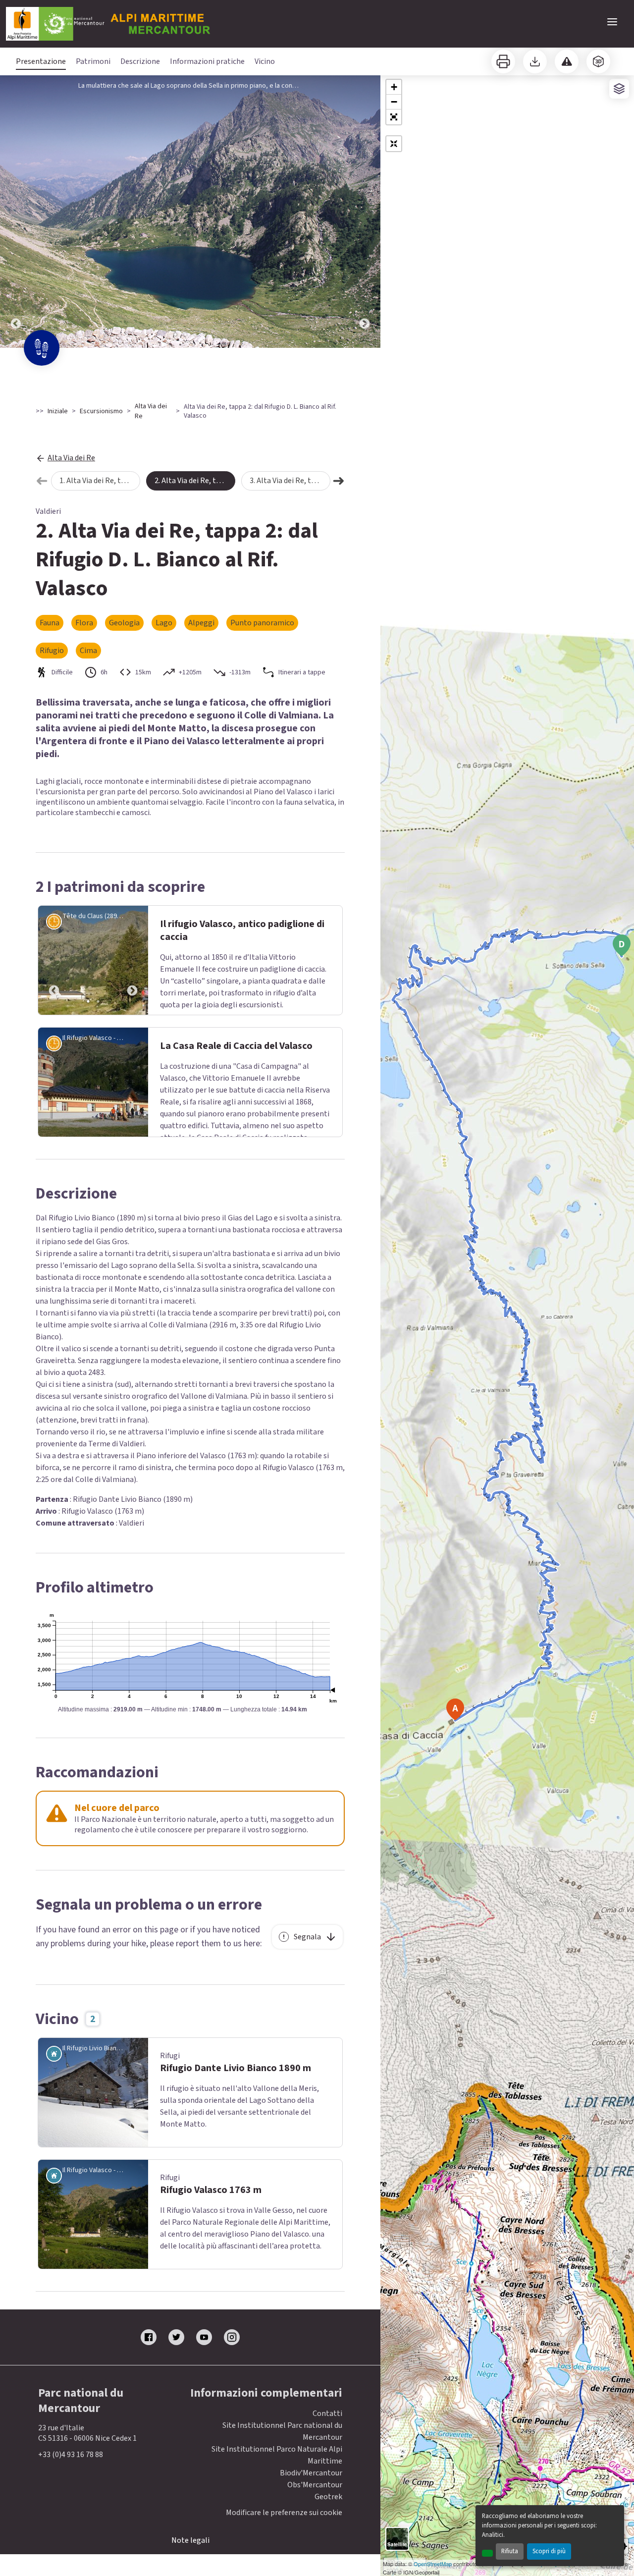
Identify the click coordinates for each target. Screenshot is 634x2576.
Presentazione (41, 61)
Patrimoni (93, 61)
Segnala (307, 1937)
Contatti (327, 2413)
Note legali (190, 2540)
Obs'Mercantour (315, 2485)
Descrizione (140, 61)
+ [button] (394, 87)
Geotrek (328, 2497)
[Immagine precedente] (16, 212)
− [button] (394, 102)
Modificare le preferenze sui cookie (284, 2513)
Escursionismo (101, 411)
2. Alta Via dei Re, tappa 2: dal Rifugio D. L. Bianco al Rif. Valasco (195, 481)
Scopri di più (549, 2551)
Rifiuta (510, 2551)
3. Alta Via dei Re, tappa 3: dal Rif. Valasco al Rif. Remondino (290, 481)
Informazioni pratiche (207, 61)
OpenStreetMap (433, 2564)
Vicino (265, 61)
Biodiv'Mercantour (311, 2473)
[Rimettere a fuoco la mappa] (394, 144)
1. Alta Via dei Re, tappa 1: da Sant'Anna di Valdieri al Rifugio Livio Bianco (100, 481)
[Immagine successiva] (365, 212)
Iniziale (58, 411)
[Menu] (612, 22)
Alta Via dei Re (151, 411)
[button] (394, 117)
